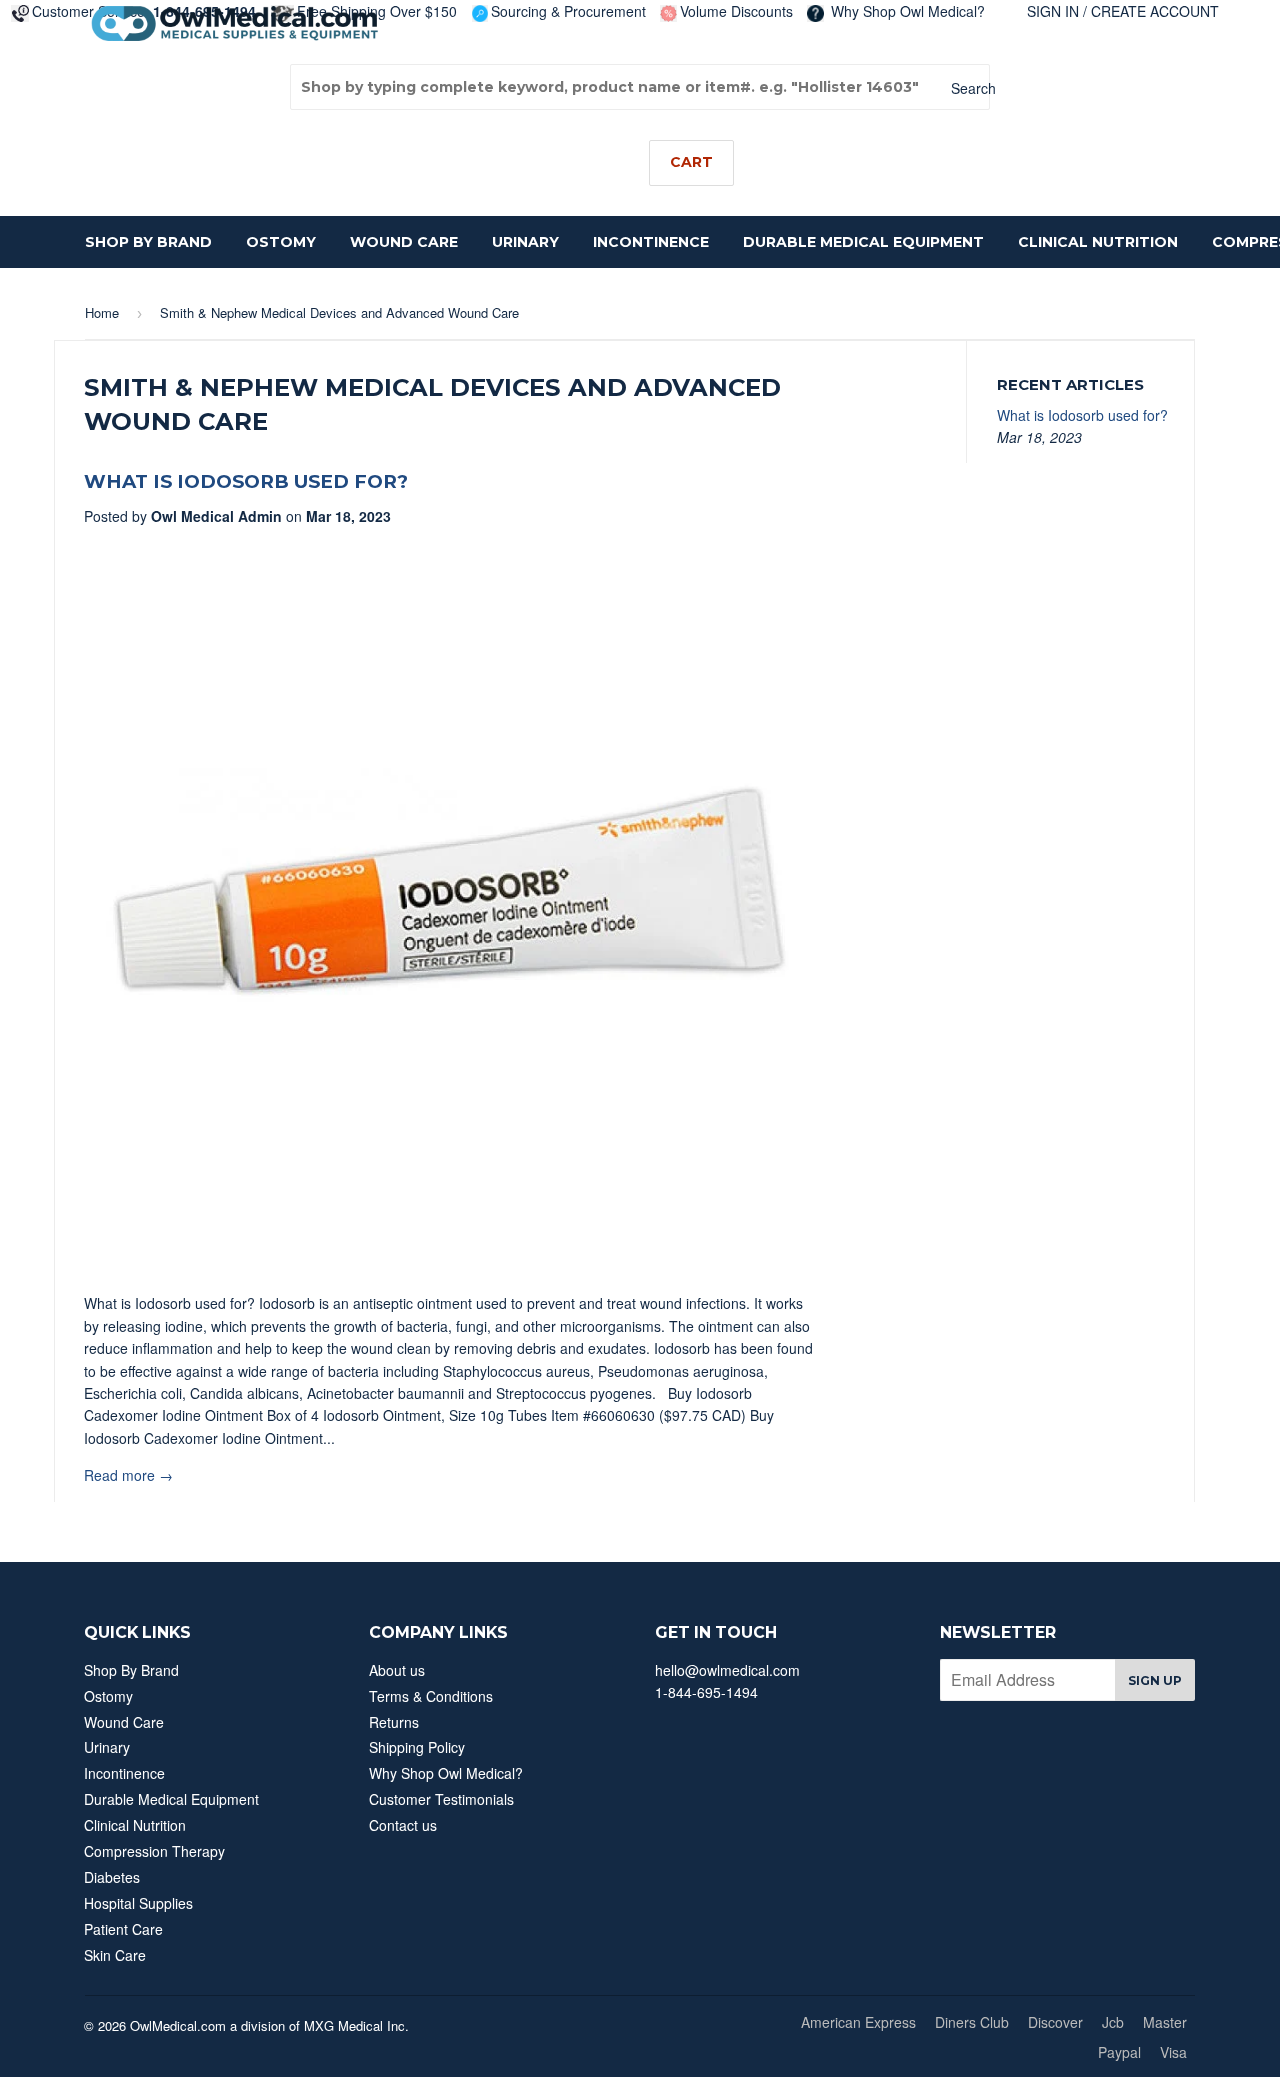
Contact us (403, 1825)
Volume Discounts (736, 11)
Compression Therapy (154, 1851)
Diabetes (112, 1877)
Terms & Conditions (431, 1696)
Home (102, 312)
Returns (394, 1722)
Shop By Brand (148, 242)
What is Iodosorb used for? (246, 481)
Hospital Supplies (138, 1903)
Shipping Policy (417, 1747)
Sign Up (1155, 1680)
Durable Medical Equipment (863, 242)
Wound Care (404, 242)
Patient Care (123, 1929)
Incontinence (651, 242)
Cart (691, 162)
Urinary (525, 242)
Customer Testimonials (441, 1799)
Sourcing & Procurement (568, 11)
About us (397, 1670)
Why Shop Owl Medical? (906, 11)
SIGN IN (1053, 11)
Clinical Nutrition (1098, 242)
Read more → (128, 1475)
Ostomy (281, 242)
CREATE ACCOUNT (1155, 11)
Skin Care (115, 1955)
